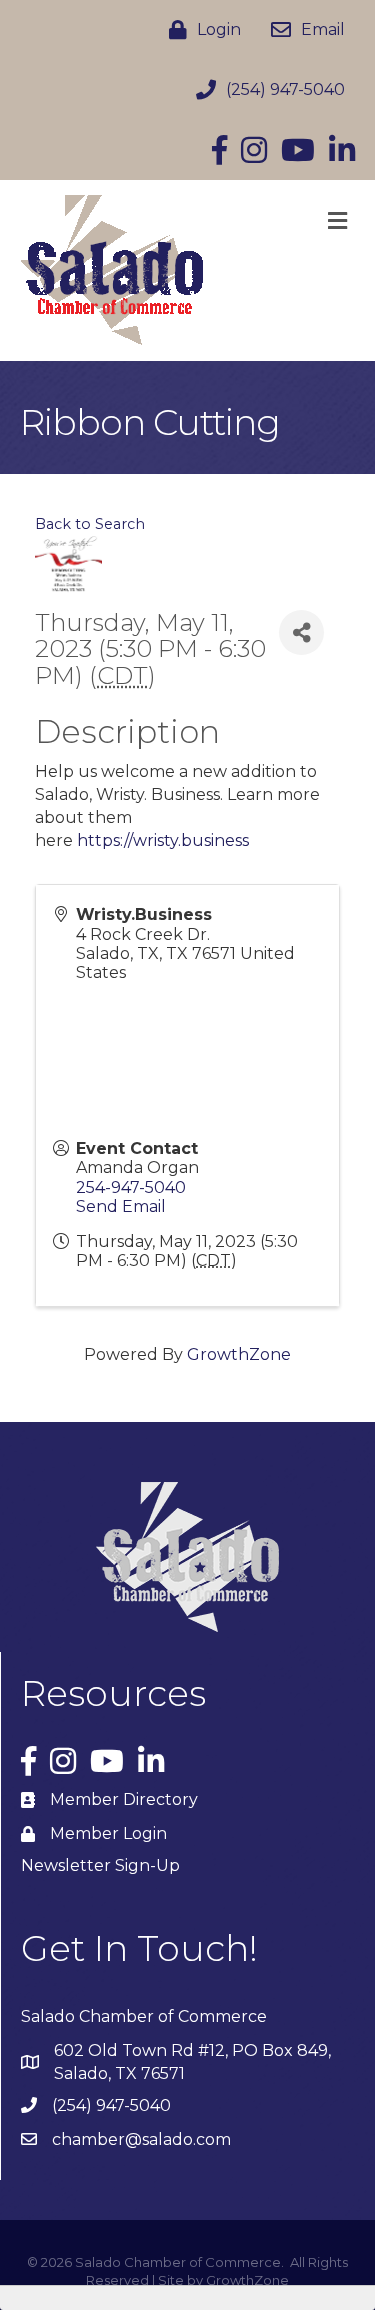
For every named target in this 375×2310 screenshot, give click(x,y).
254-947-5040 (131, 1187)
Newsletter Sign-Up (100, 1865)
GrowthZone (239, 1354)
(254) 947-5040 (111, 2105)
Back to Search (90, 524)
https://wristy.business (163, 840)
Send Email (121, 1206)
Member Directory (124, 1799)
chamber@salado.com (141, 2139)
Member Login (108, 1833)
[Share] (301, 632)
